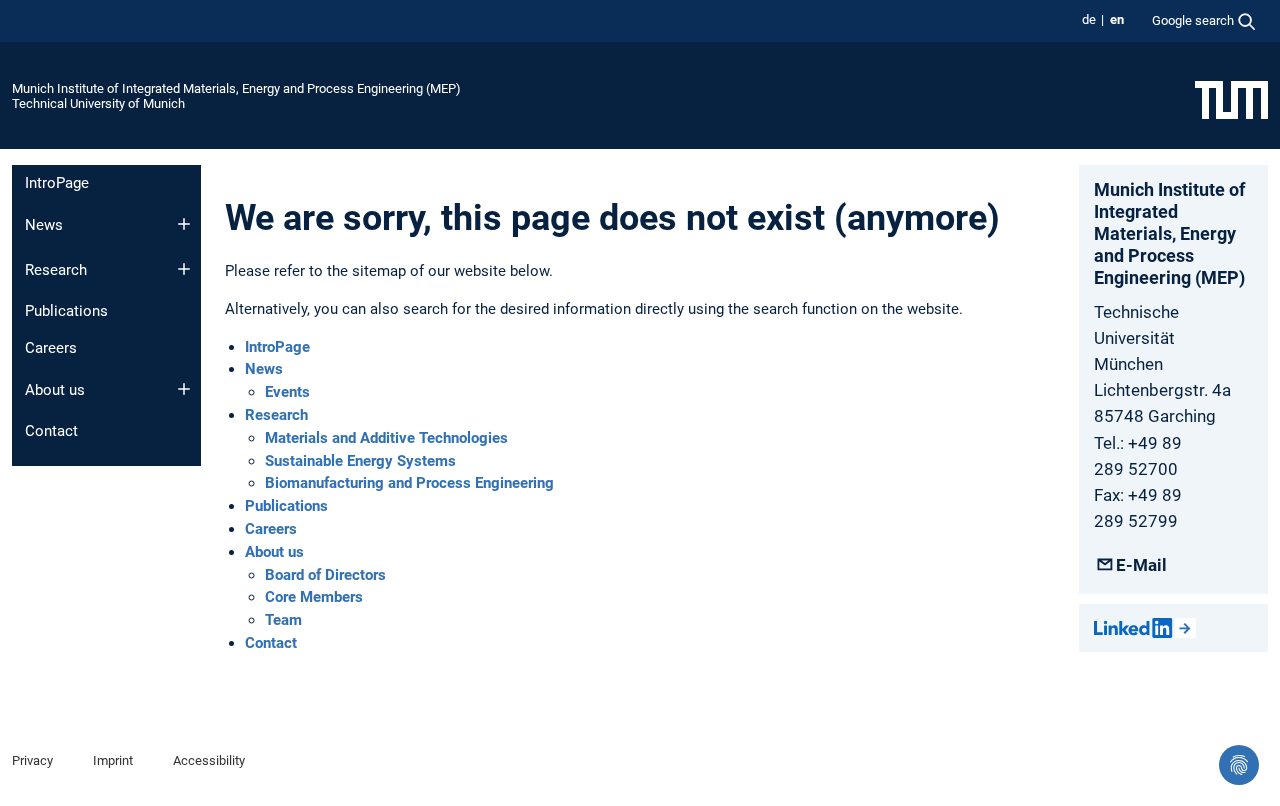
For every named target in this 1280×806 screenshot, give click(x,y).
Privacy (32, 760)
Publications (66, 311)
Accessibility (209, 760)
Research (56, 270)
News (44, 225)
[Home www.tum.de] (1231, 99)
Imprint (113, 760)
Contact (51, 431)
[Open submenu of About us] (184, 389)
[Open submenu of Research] (184, 269)
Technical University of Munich (98, 103)
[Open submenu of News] (184, 224)
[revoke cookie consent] (1239, 765)
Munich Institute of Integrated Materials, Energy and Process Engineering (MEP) (236, 88)
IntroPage (57, 183)
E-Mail (1141, 565)
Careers (51, 348)
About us (55, 390)
